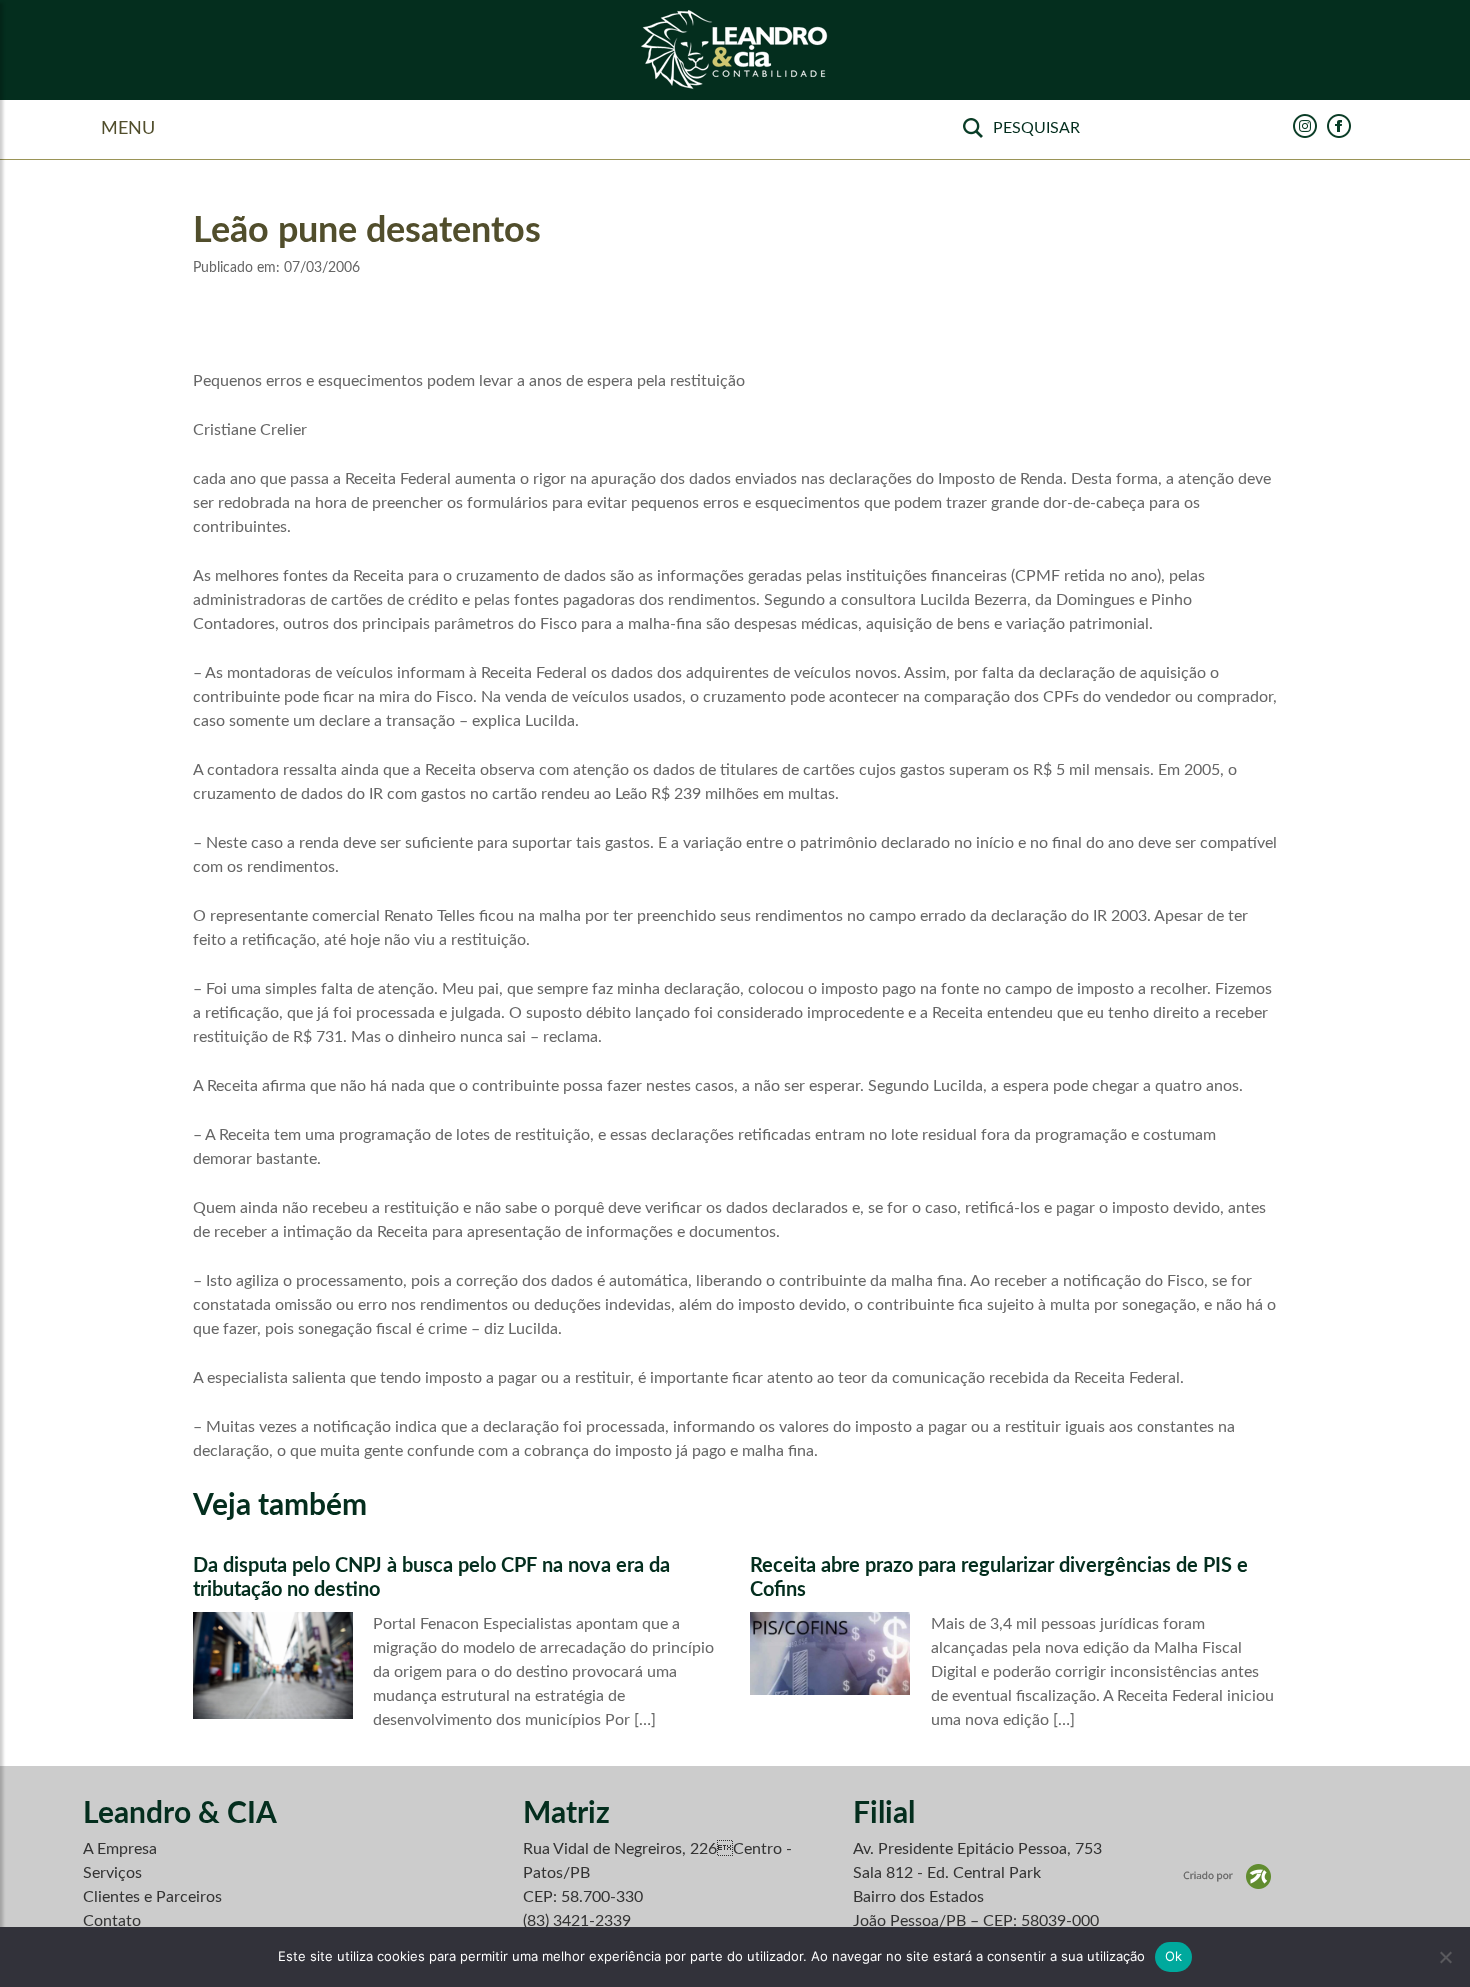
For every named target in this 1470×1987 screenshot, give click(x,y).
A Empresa (120, 1849)
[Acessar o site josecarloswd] (1227, 1876)
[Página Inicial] (735, 50)
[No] (1445, 1957)
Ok (1174, 1956)
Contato (112, 1921)
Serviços (112, 1873)
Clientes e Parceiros (152, 1897)
